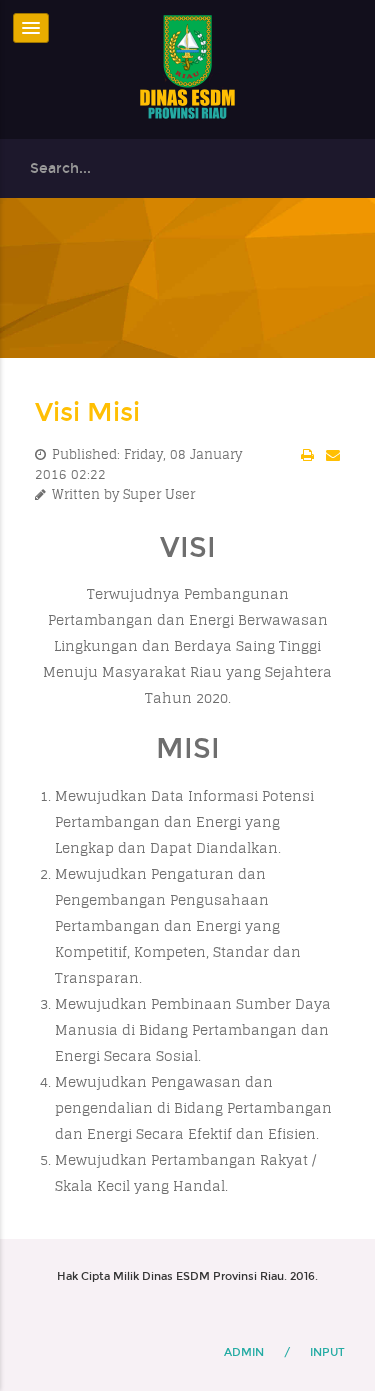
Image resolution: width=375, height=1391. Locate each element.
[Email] (333, 455)
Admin (244, 1352)
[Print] (307, 455)
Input (327, 1352)
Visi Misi (87, 412)
